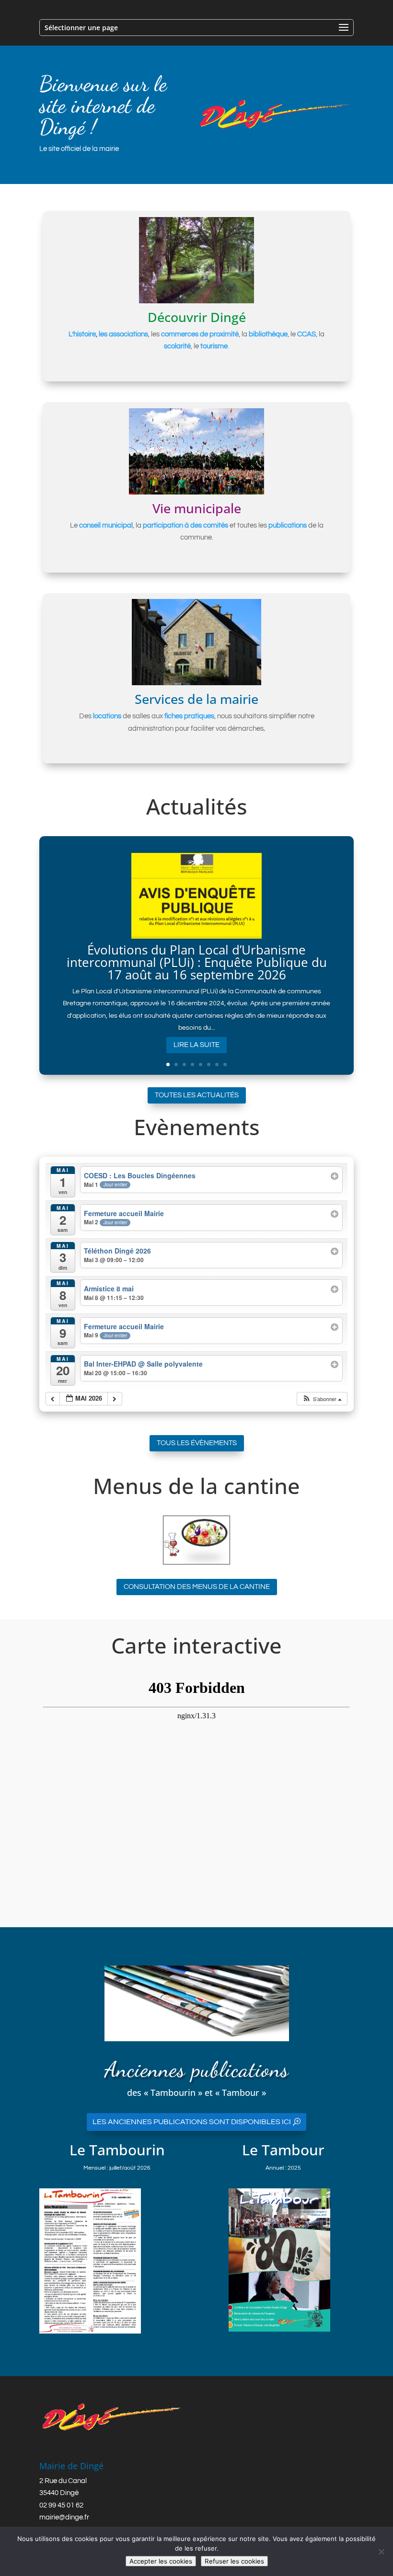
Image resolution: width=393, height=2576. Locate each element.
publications (288, 525)
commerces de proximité (200, 334)
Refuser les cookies (234, 2561)
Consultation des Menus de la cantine (197, 1587)
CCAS (306, 334)
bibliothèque (268, 334)
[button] (322, 1399)
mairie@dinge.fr (64, 2517)
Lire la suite (196, 1045)
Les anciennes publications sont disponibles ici (192, 2122)
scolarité (177, 346)
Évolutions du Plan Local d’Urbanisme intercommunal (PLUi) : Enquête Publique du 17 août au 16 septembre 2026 (197, 962)
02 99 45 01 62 (61, 2505)
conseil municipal (106, 525)
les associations (123, 334)
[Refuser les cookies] (381, 2552)
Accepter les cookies (161, 2561)
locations (107, 716)
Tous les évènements (197, 1443)
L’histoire (82, 334)
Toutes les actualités (197, 1095)
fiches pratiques (189, 716)
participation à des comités (185, 525)
